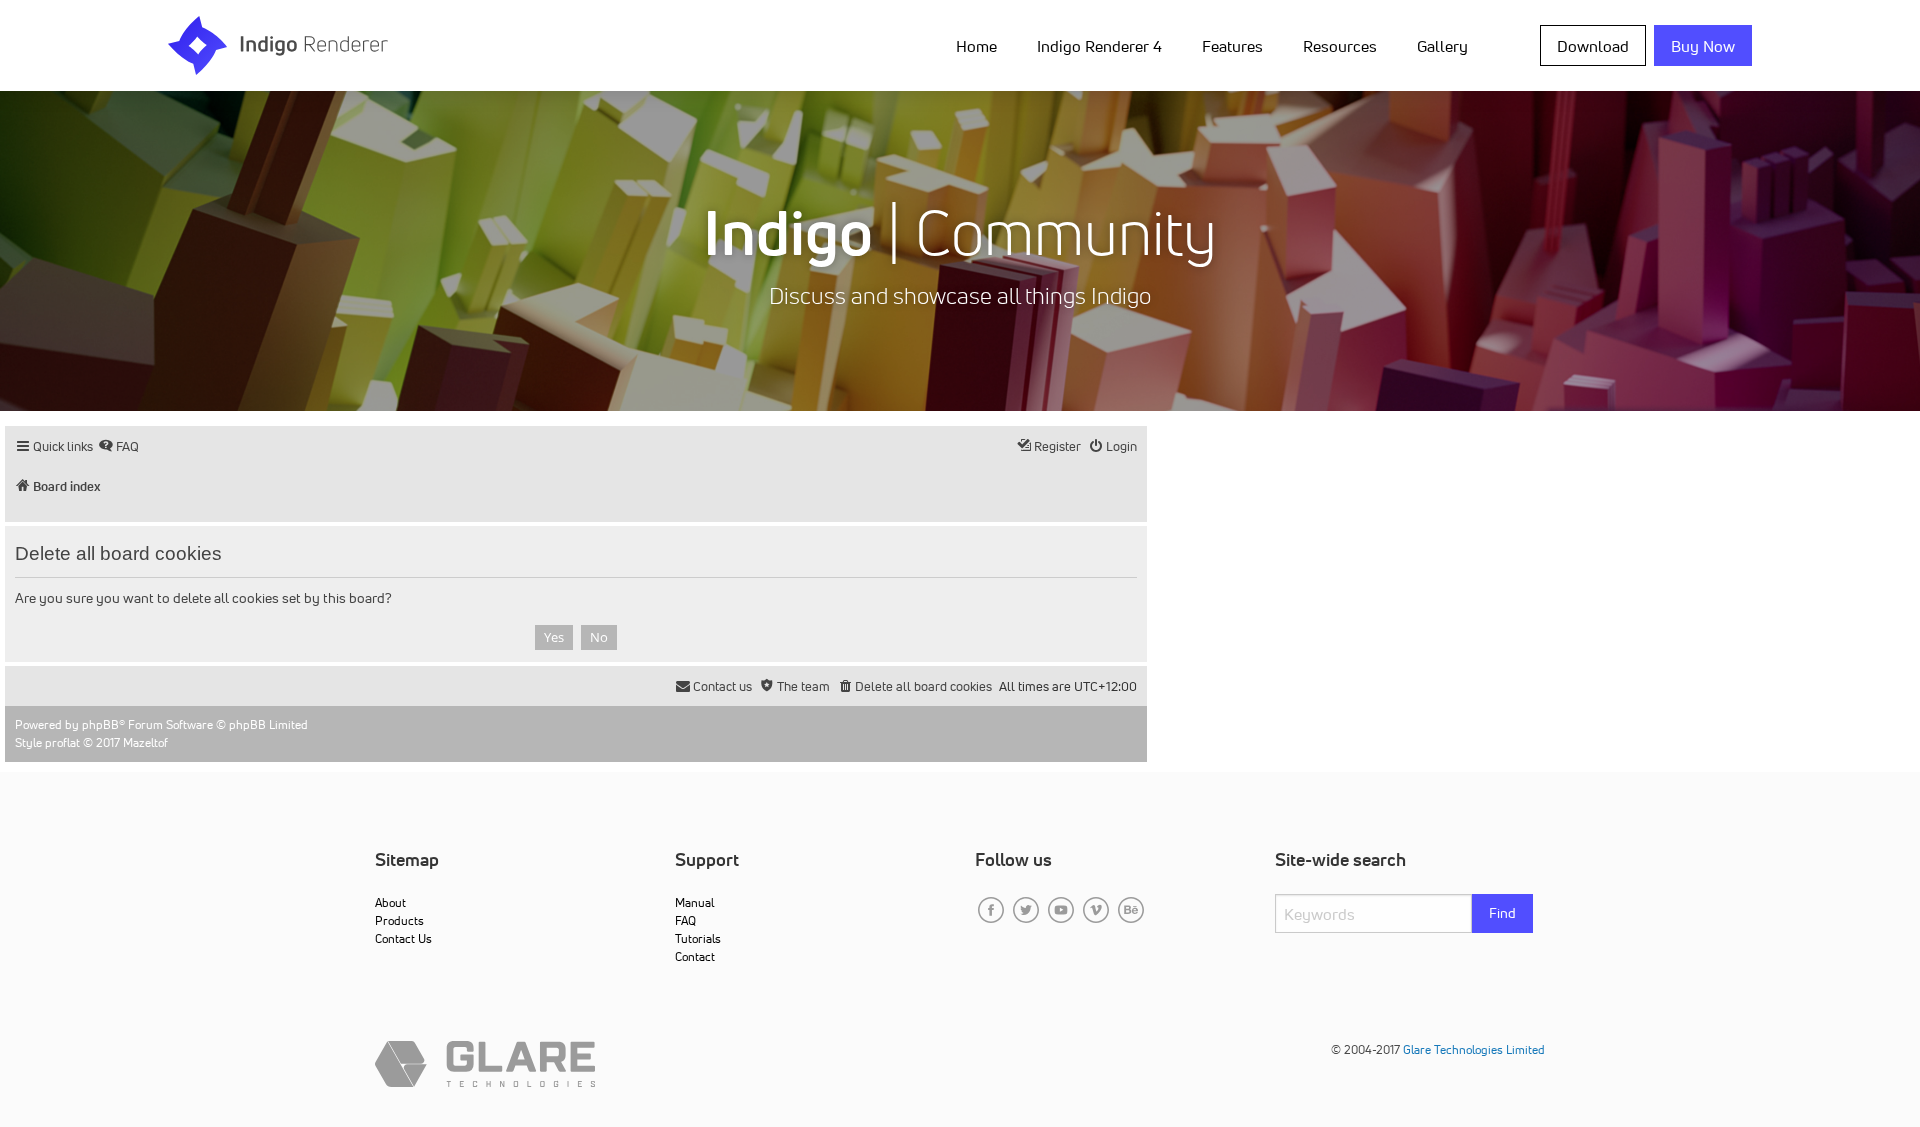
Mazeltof (145, 742)
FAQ (685, 920)
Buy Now (1703, 46)
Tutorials (698, 938)
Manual (694, 902)
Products (399, 920)
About (390, 902)
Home (976, 46)
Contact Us (403, 938)
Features (1232, 46)
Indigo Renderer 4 (1099, 46)
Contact (695, 956)
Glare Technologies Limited (1474, 1049)
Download (1593, 46)
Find (1502, 913)
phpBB (100, 724)
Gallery (1442, 46)
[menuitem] (980, 45)
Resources (1340, 46)
